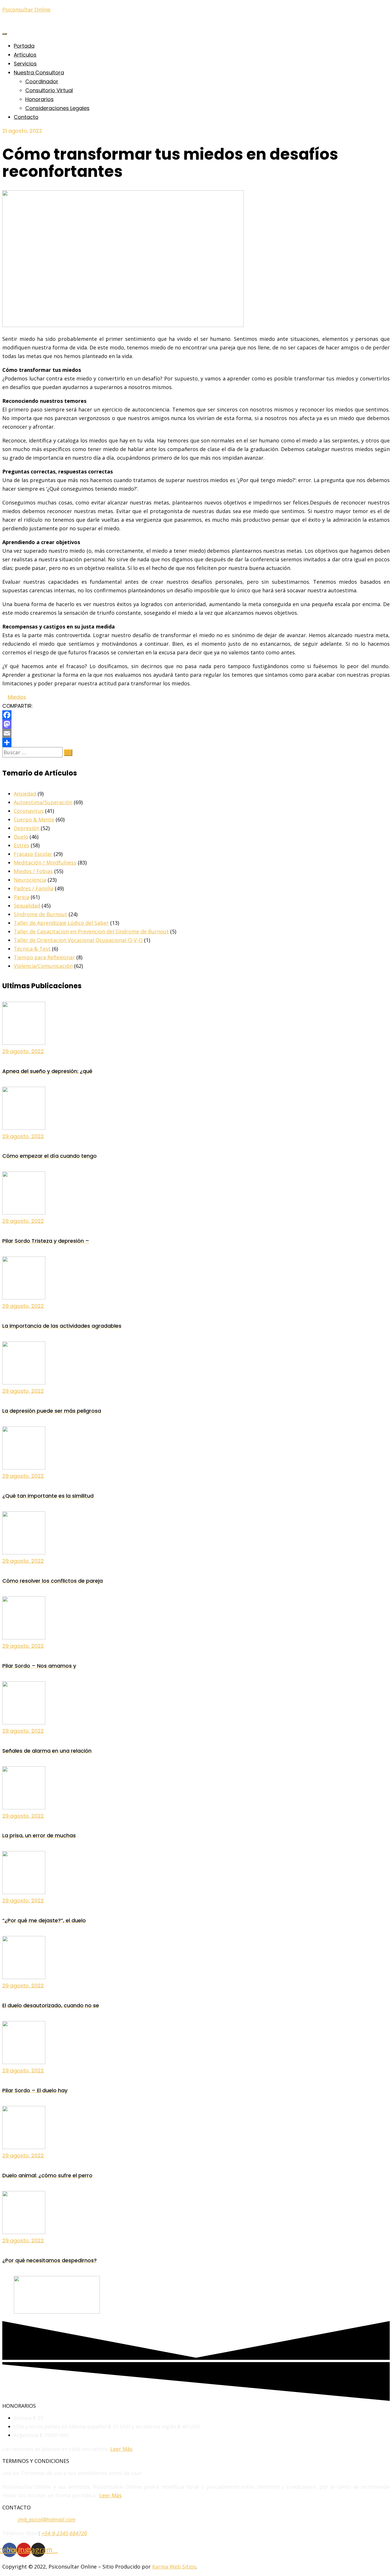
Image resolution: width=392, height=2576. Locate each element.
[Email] (196, 733)
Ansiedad (25, 794)
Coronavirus (29, 811)
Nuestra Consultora (39, 72)
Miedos (17, 697)
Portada (24, 46)
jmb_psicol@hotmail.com (47, 2519)
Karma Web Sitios (174, 2567)
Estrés (22, 845)
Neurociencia (30, 880)
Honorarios (39, 99)
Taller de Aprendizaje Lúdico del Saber (61, 923)
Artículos (25, 55)
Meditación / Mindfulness (45, 862)
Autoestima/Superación (43, 802)
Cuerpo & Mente (34, 819)
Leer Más (121, 2449)
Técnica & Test (32, 949)
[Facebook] (196, 715)
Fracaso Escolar (33, 854)
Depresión (27, 828)
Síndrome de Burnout (40, 914)
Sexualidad (27, 906)
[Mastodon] (196, 724)
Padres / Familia (34, 888)
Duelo (21, 837)
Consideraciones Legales (57, 108)
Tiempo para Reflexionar (44, 957)
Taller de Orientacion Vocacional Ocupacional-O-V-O (78, 940)
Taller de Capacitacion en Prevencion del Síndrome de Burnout (91, 931)
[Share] (196, 742)
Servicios (25, 64)
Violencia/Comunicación (43, 966)
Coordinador (42, 81)
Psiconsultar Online (26, 9)
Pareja (22, 897)
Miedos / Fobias (33, 871)
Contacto (26, 117)
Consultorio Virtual (49, 90)
